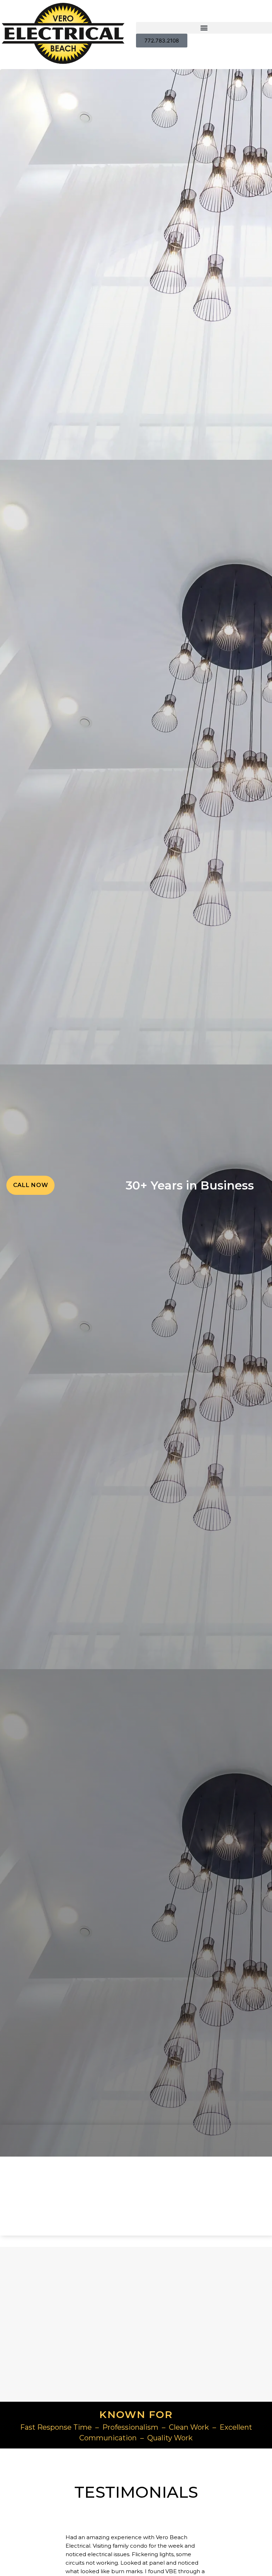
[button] (204, 28)
